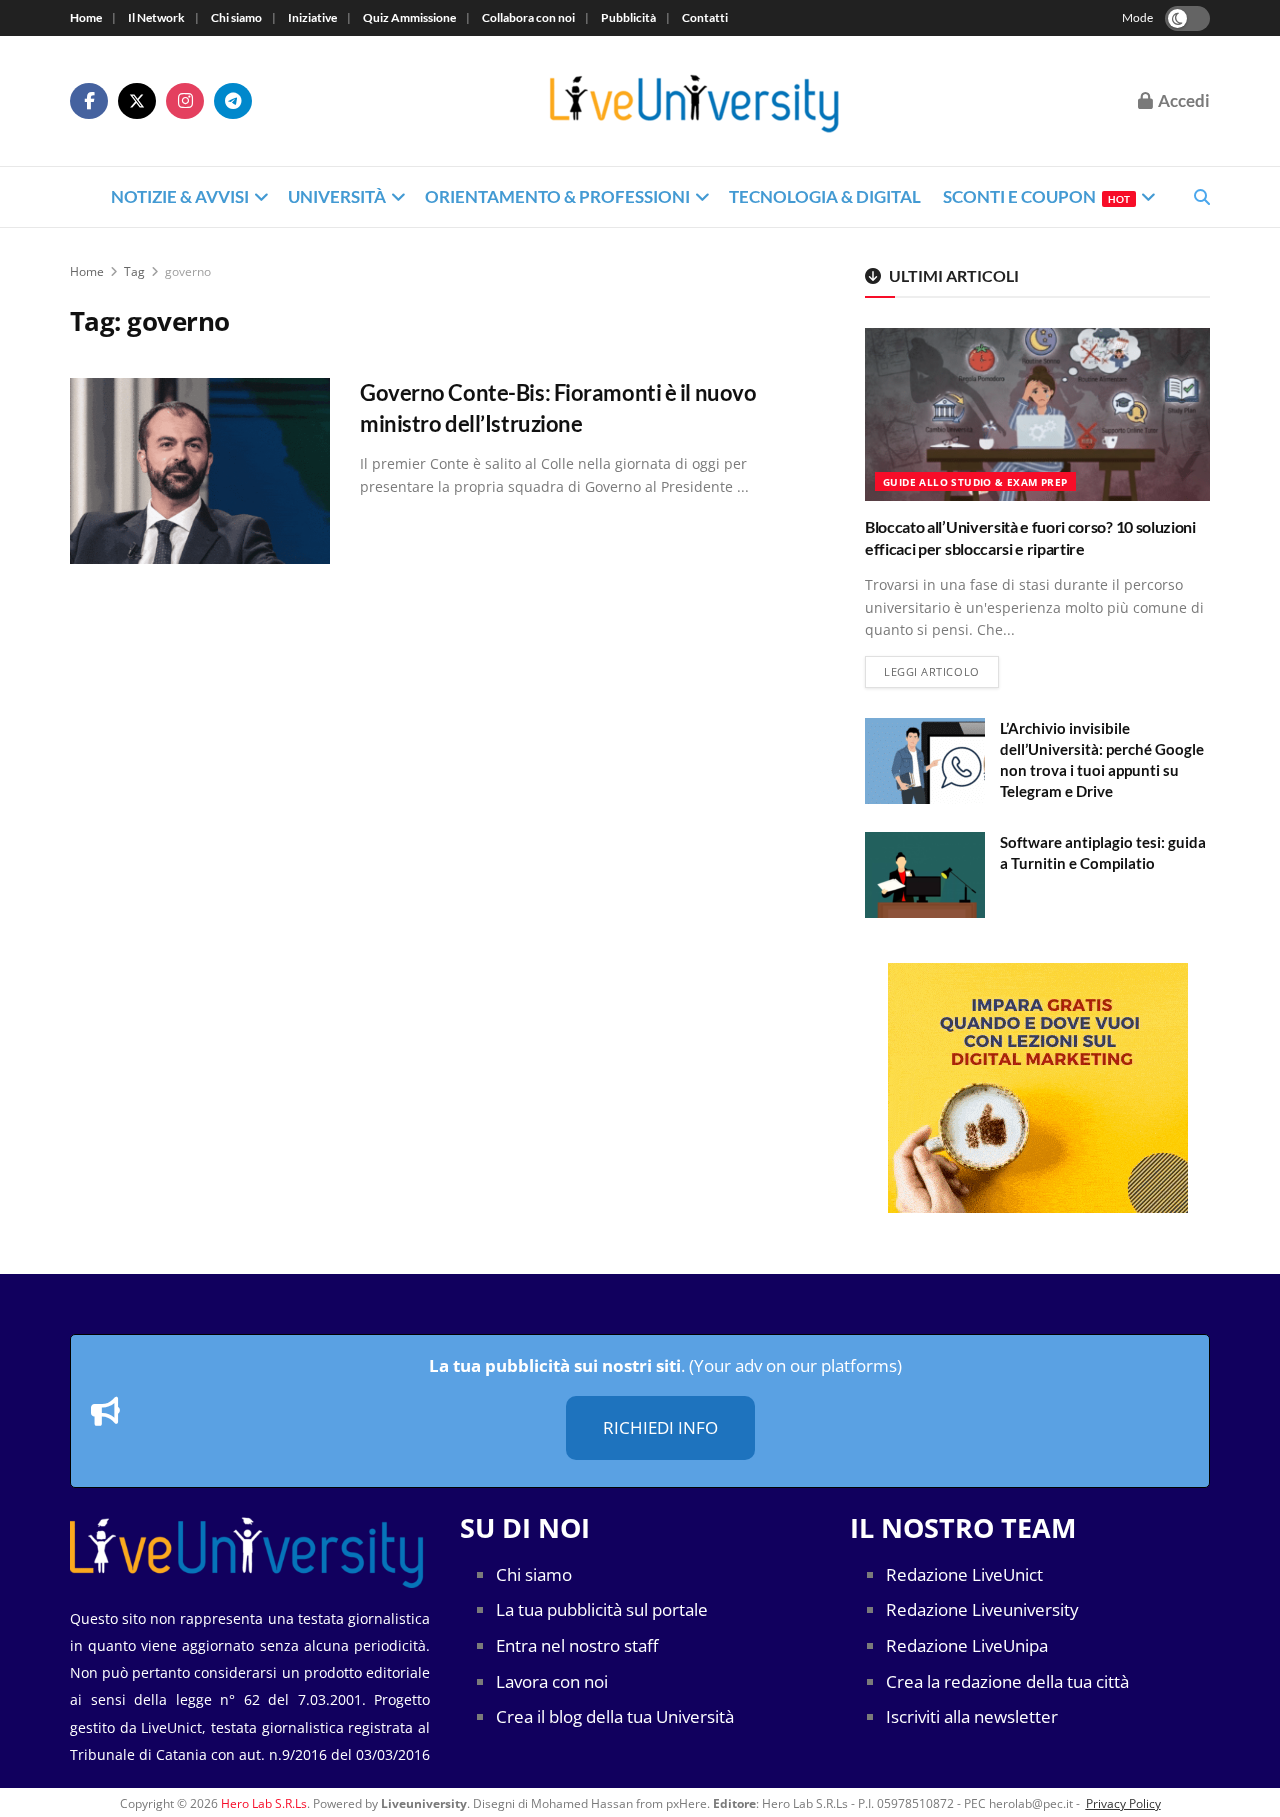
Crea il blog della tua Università (615, 1716)
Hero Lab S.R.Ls (264, 1803)
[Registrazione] (1037, 1088)
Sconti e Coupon (1036, 196)
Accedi (1182, 100)
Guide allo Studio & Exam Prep (975, 482)
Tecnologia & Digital (825, 196)
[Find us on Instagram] (185, 101)
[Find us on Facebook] (89, 101)
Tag (134, 271)
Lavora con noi (552, 1681)
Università (337, 196)
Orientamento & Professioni (557, 196)
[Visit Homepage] (695, 101)
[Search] (1202, 197)
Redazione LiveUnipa (967, 1645)
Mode (1137, 17)
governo (188, 271)
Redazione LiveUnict (964, 1574)
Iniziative (312, 17)
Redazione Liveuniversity (982, 1609)
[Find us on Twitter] (137, 101)
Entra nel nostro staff (577, 1645)
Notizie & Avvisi (180, 196)
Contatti (705, 17)
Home (86, 17)
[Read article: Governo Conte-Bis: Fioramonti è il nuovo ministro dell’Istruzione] (200, 471)
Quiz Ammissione (409, 17)
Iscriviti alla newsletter (972, 1716)
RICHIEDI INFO (660, 1427)
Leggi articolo (941, 671)
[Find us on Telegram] (233, 101)
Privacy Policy (1123, 1803)
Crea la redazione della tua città (1007, 1681)
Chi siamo (236, 17)
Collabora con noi (528, 17)
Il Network (156, 17)
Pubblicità (628, 17)
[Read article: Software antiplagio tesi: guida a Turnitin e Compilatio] (925, 875)
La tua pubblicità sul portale (602, 1609)
